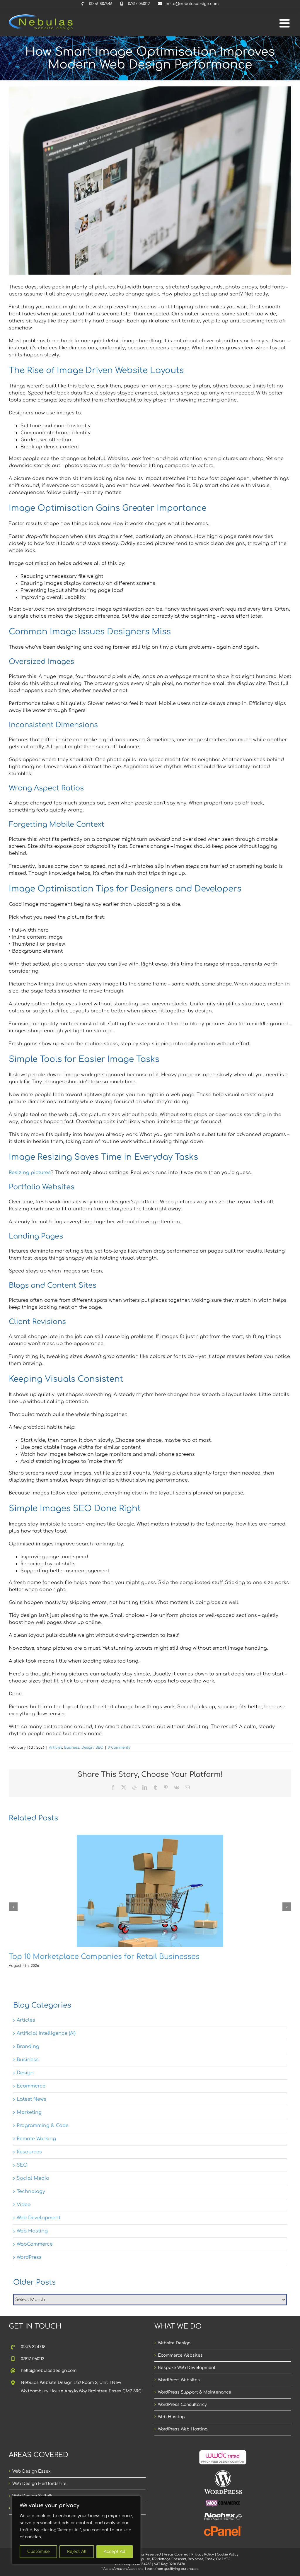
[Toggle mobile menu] (285, 23)
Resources (29, 2152)
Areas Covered (176, 2554)
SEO (99, 1747)
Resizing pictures (30, 1173)
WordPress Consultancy (182, 2405)
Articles (56, 1747)
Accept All (114, 2552)
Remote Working (36, 2139)
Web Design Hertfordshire (39, 2484)
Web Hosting (32, 2231)
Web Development (39, 2218)
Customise (39, 2552)
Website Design (174, 2343)
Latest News (31, 2099)
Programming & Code (43, 2126)
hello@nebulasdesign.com (49, 2371)
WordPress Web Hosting (183, 2429)
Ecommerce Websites (180, 2355)
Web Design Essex (31, 2471)
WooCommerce (35, 2244)
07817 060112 (33, 2359)
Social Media (33, 2178)
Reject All (77, 2552)
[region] (76, 2530)
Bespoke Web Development (187, 2368)
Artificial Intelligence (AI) (46, 2033)
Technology (31, 2191)
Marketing (29, 2112)
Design (87, 1747)
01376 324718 (33, 2347)
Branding (28, 2047)
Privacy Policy (203, 2554)
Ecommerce (31, 2086)
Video (24, 2205)
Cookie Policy (228, 2554)
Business (72, 1747)
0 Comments (119, 1747)
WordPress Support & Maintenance (195, 2392)
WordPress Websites (179, 2380)
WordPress (29, 2257)
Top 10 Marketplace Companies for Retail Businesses (104, 1957)
